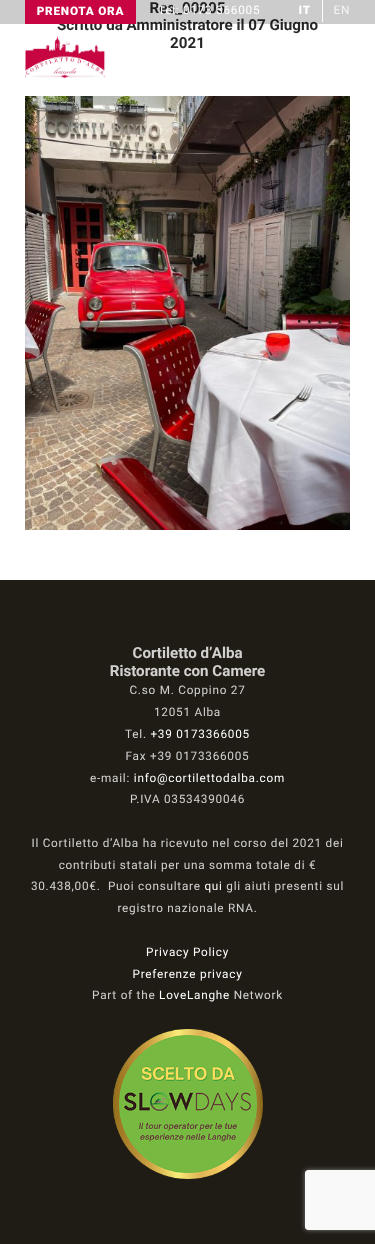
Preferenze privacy (188, 974)
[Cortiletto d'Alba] (65, 74)
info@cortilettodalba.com (209, 778)
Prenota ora (81, 11)
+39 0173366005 (199, 734)
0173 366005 (221, 10)
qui (213, 886)
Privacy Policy (187, 952)
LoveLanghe (194, 995)
